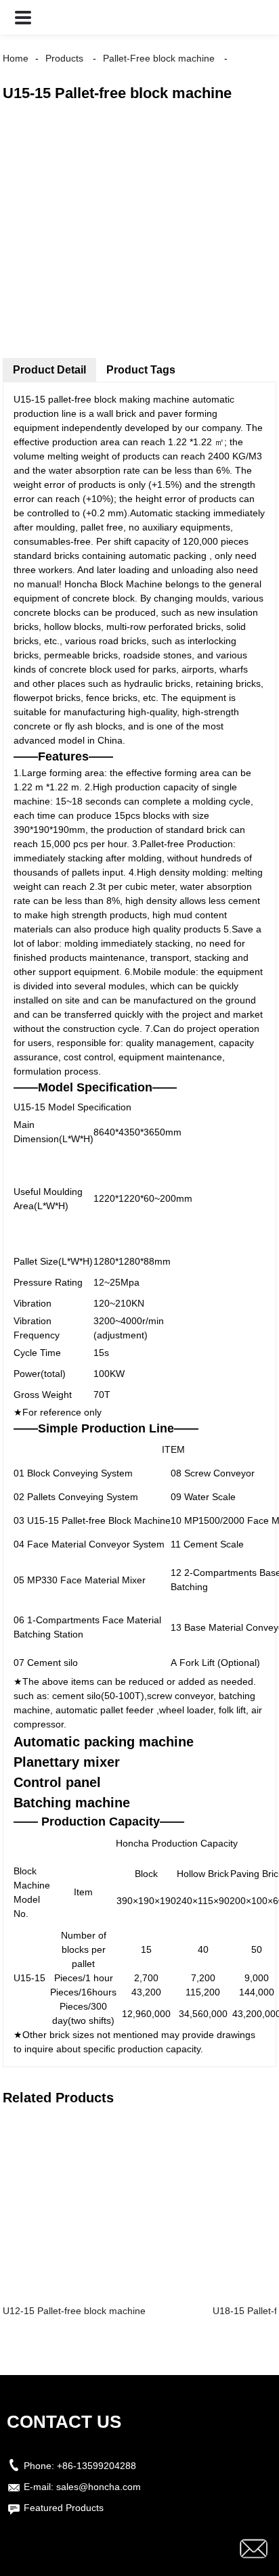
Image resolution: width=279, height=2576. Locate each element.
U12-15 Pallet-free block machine (74, 2311)
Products (64, 58)
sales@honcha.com (99, 2487)
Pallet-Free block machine (159, 58)
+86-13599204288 (96, 2466)
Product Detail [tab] (49, 370)
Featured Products (64, 2508)
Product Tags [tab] (141, 370)
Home (16, 58)
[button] (23, 17)
